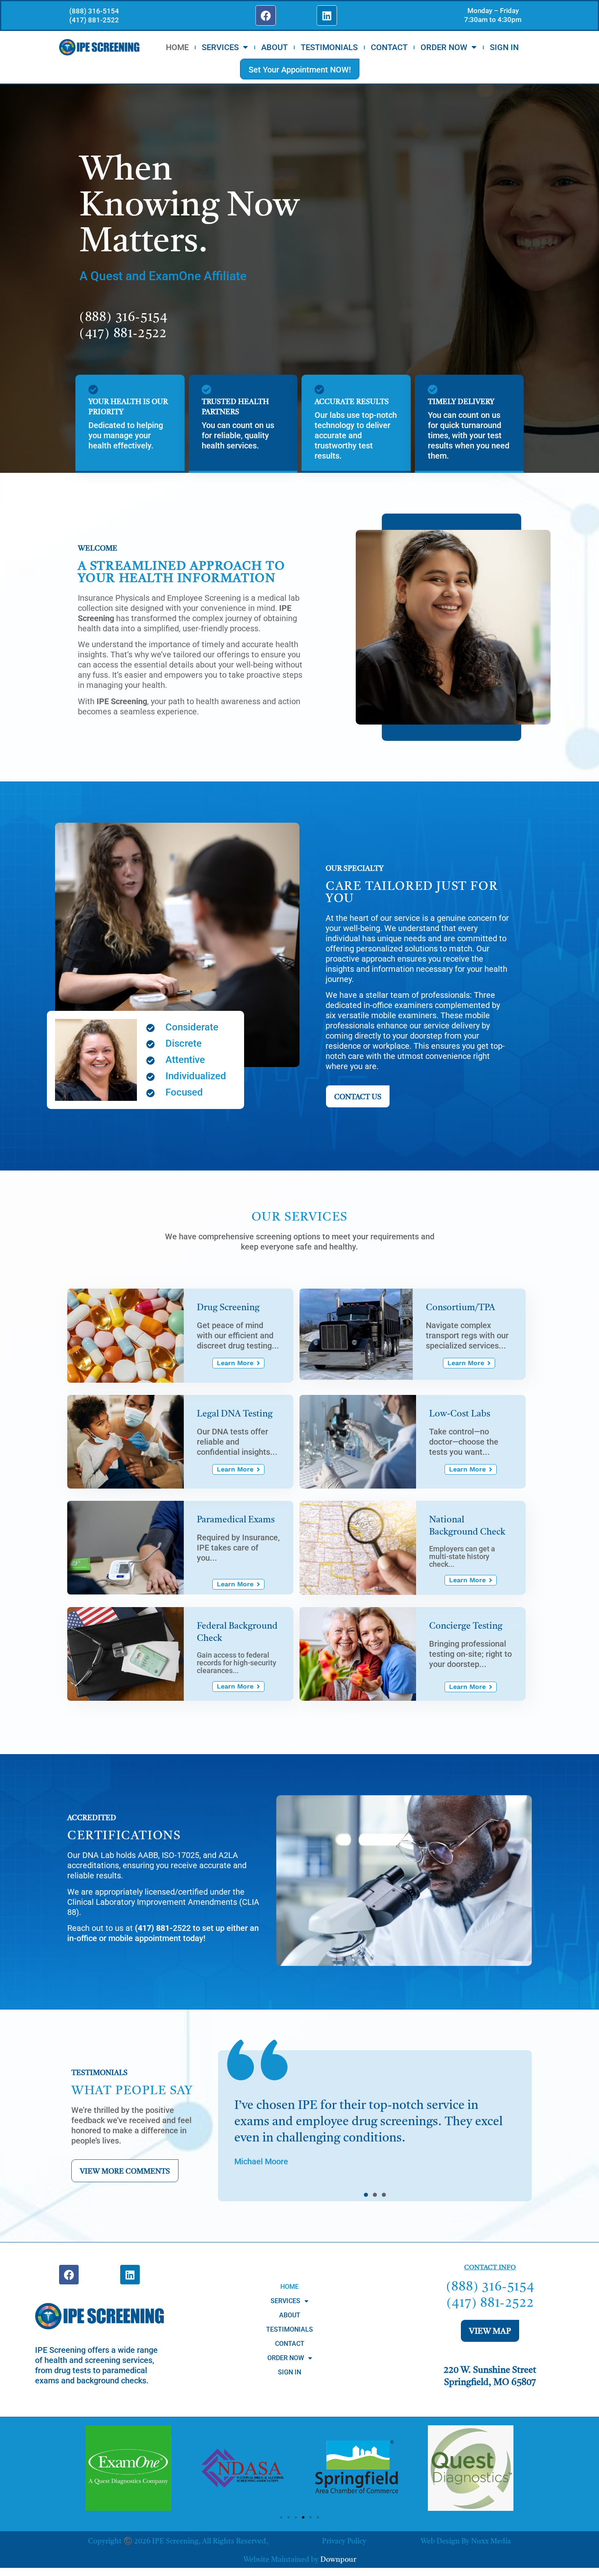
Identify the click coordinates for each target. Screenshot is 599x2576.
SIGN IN (504, 47)
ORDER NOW (444, 47)
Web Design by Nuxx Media (466, 2541)
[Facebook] (266, 15)
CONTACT (389, 47)
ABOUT (274, 47)
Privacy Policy (344, 2541)
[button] (366, 2195)
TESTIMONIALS (329, 47)
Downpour (338, 2560)
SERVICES (220, 47)
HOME (177, 47)
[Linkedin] (327, 15)
